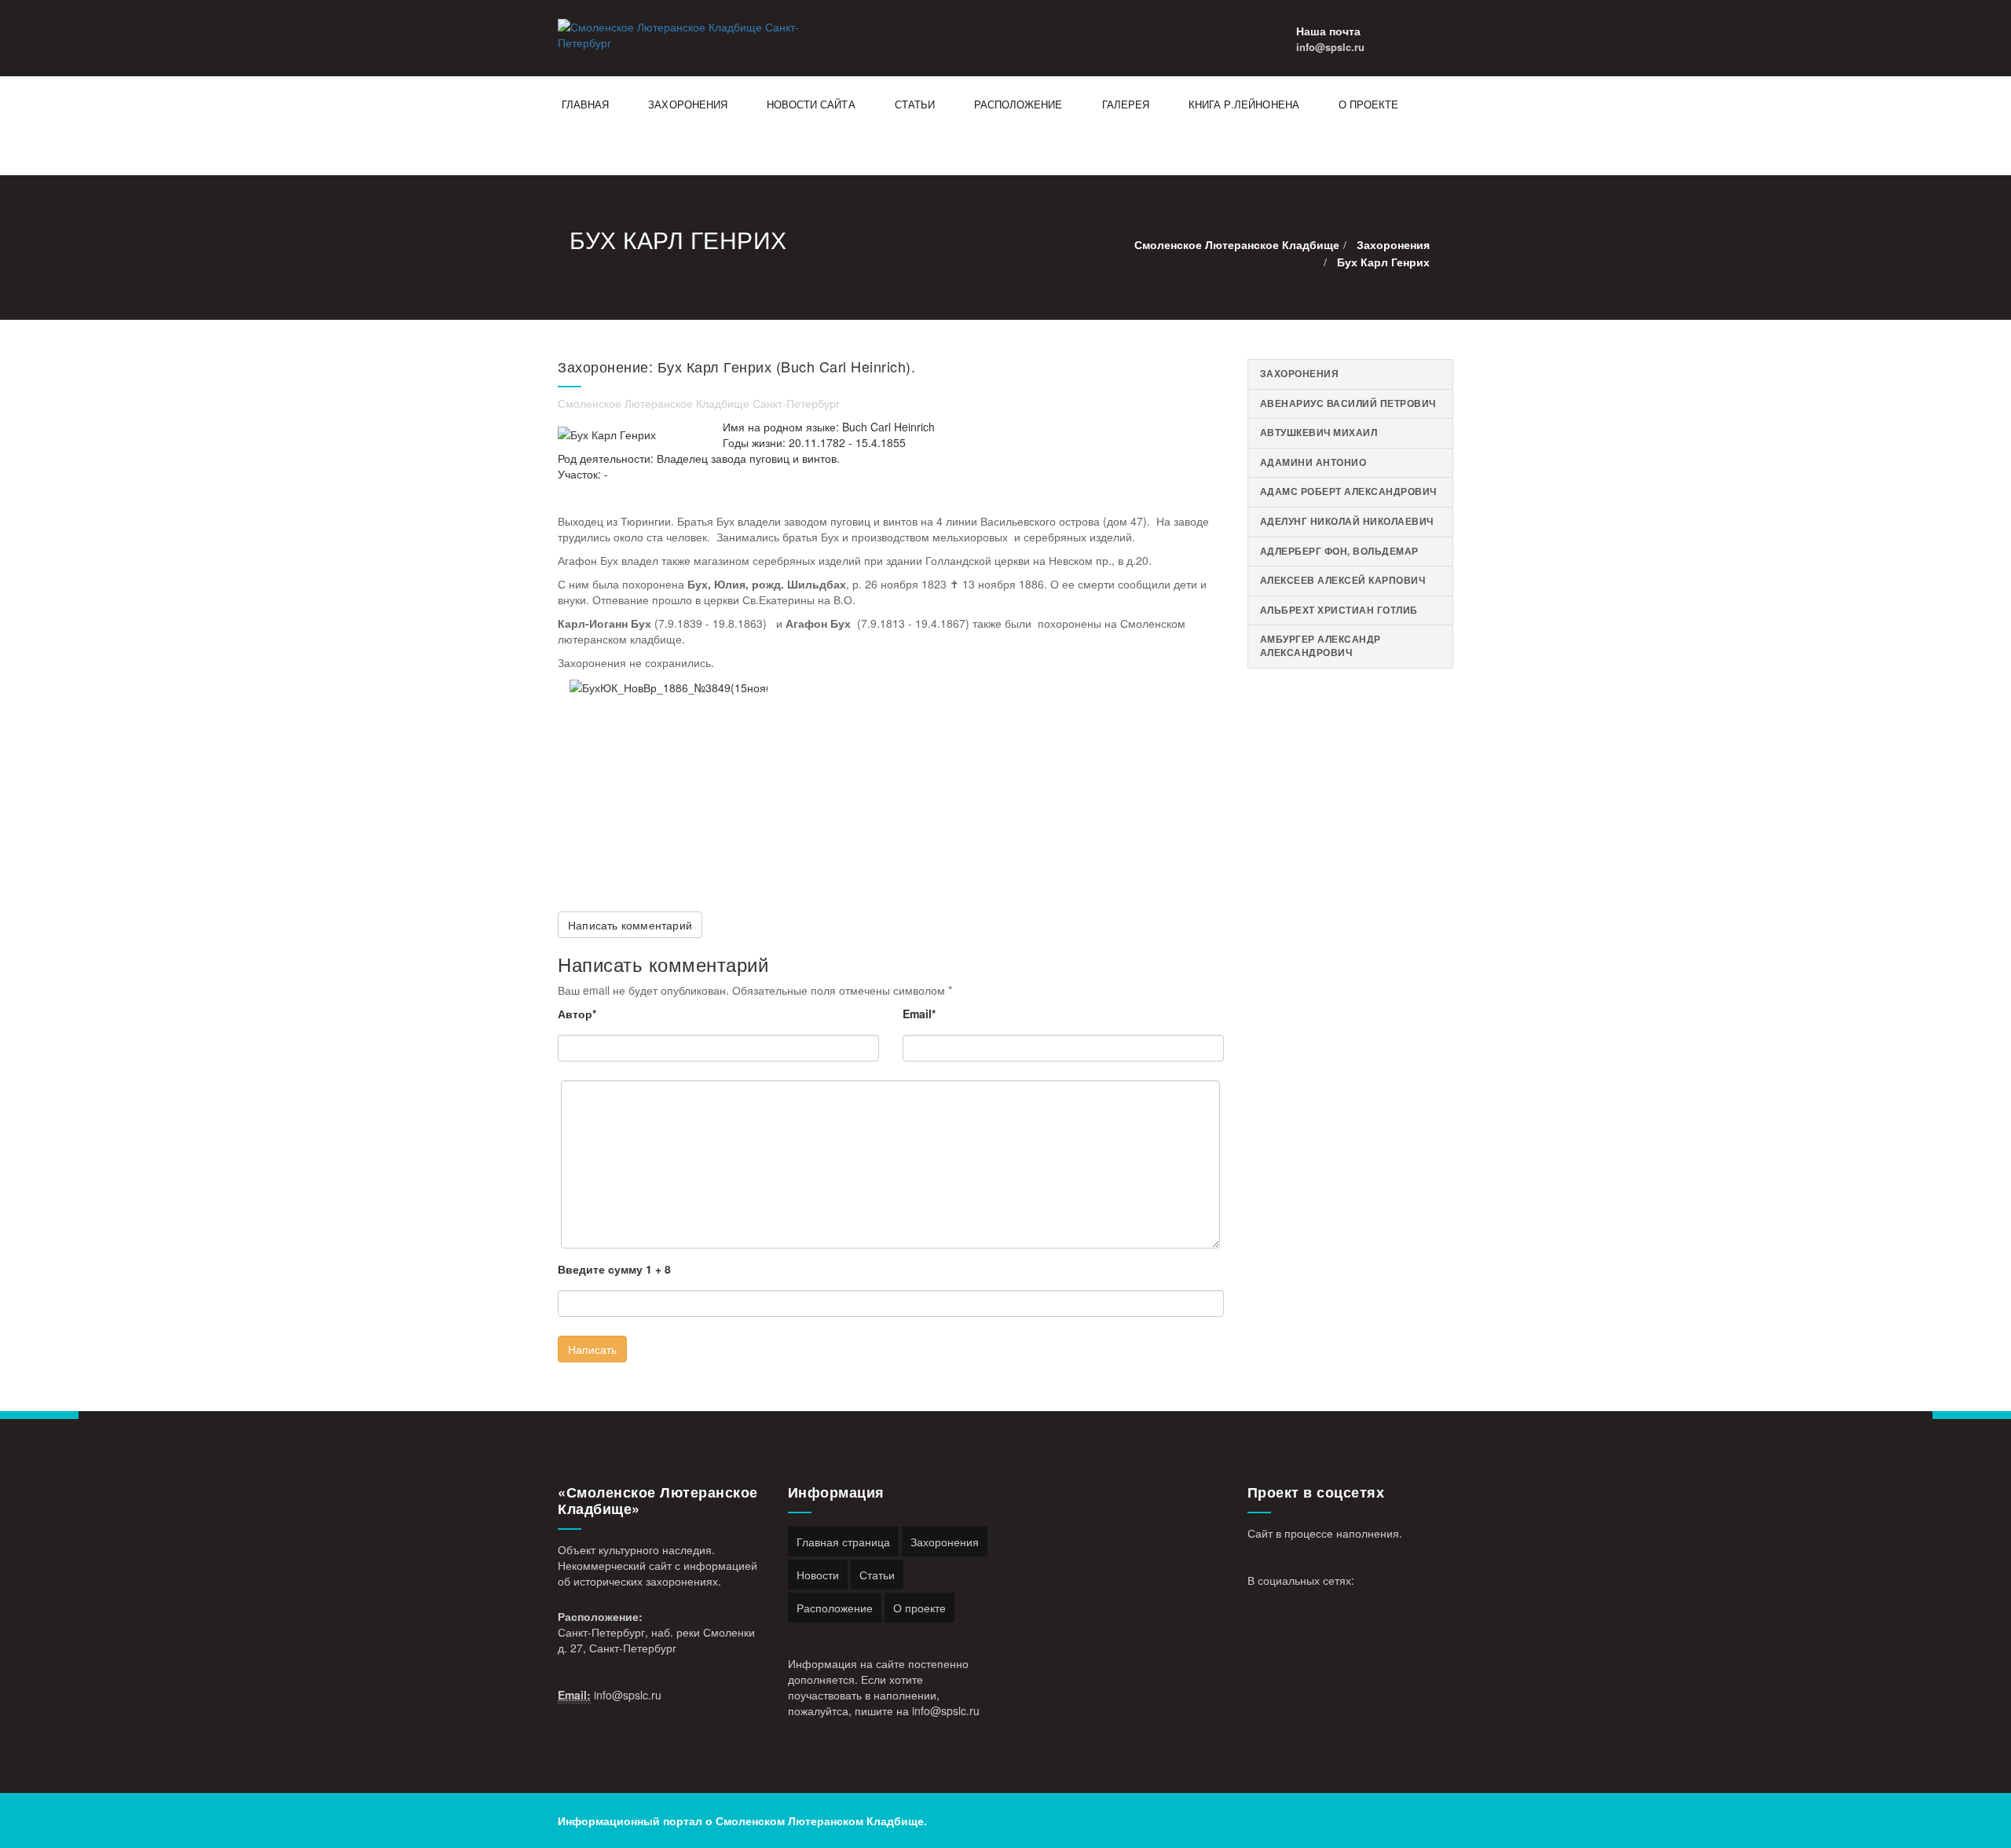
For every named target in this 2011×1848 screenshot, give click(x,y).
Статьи (915, 104)
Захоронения (688, 104)
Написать (592, 1349)
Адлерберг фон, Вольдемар (1339, 551)
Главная (585, 104)
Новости (818, 1575)
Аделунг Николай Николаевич (1347, 521)
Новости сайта (811, 104)
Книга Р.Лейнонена (1244, 104)
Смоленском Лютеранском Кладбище (820, 1820)
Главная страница (843, 1542)
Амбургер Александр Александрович (1321, 646)
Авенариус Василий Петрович (1348, 403)
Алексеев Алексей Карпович (1343, 580)
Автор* (577, 1014)
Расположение (1018, 104)
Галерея (1126, 104)
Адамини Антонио (1313, 462)
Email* (919, 1014)
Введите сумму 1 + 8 (614, 1269)
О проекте (1368, 104)
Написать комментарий (630, 925)
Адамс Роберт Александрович (1348, 491)
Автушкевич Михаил (1319, 433)
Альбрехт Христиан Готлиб (1339, 610)
